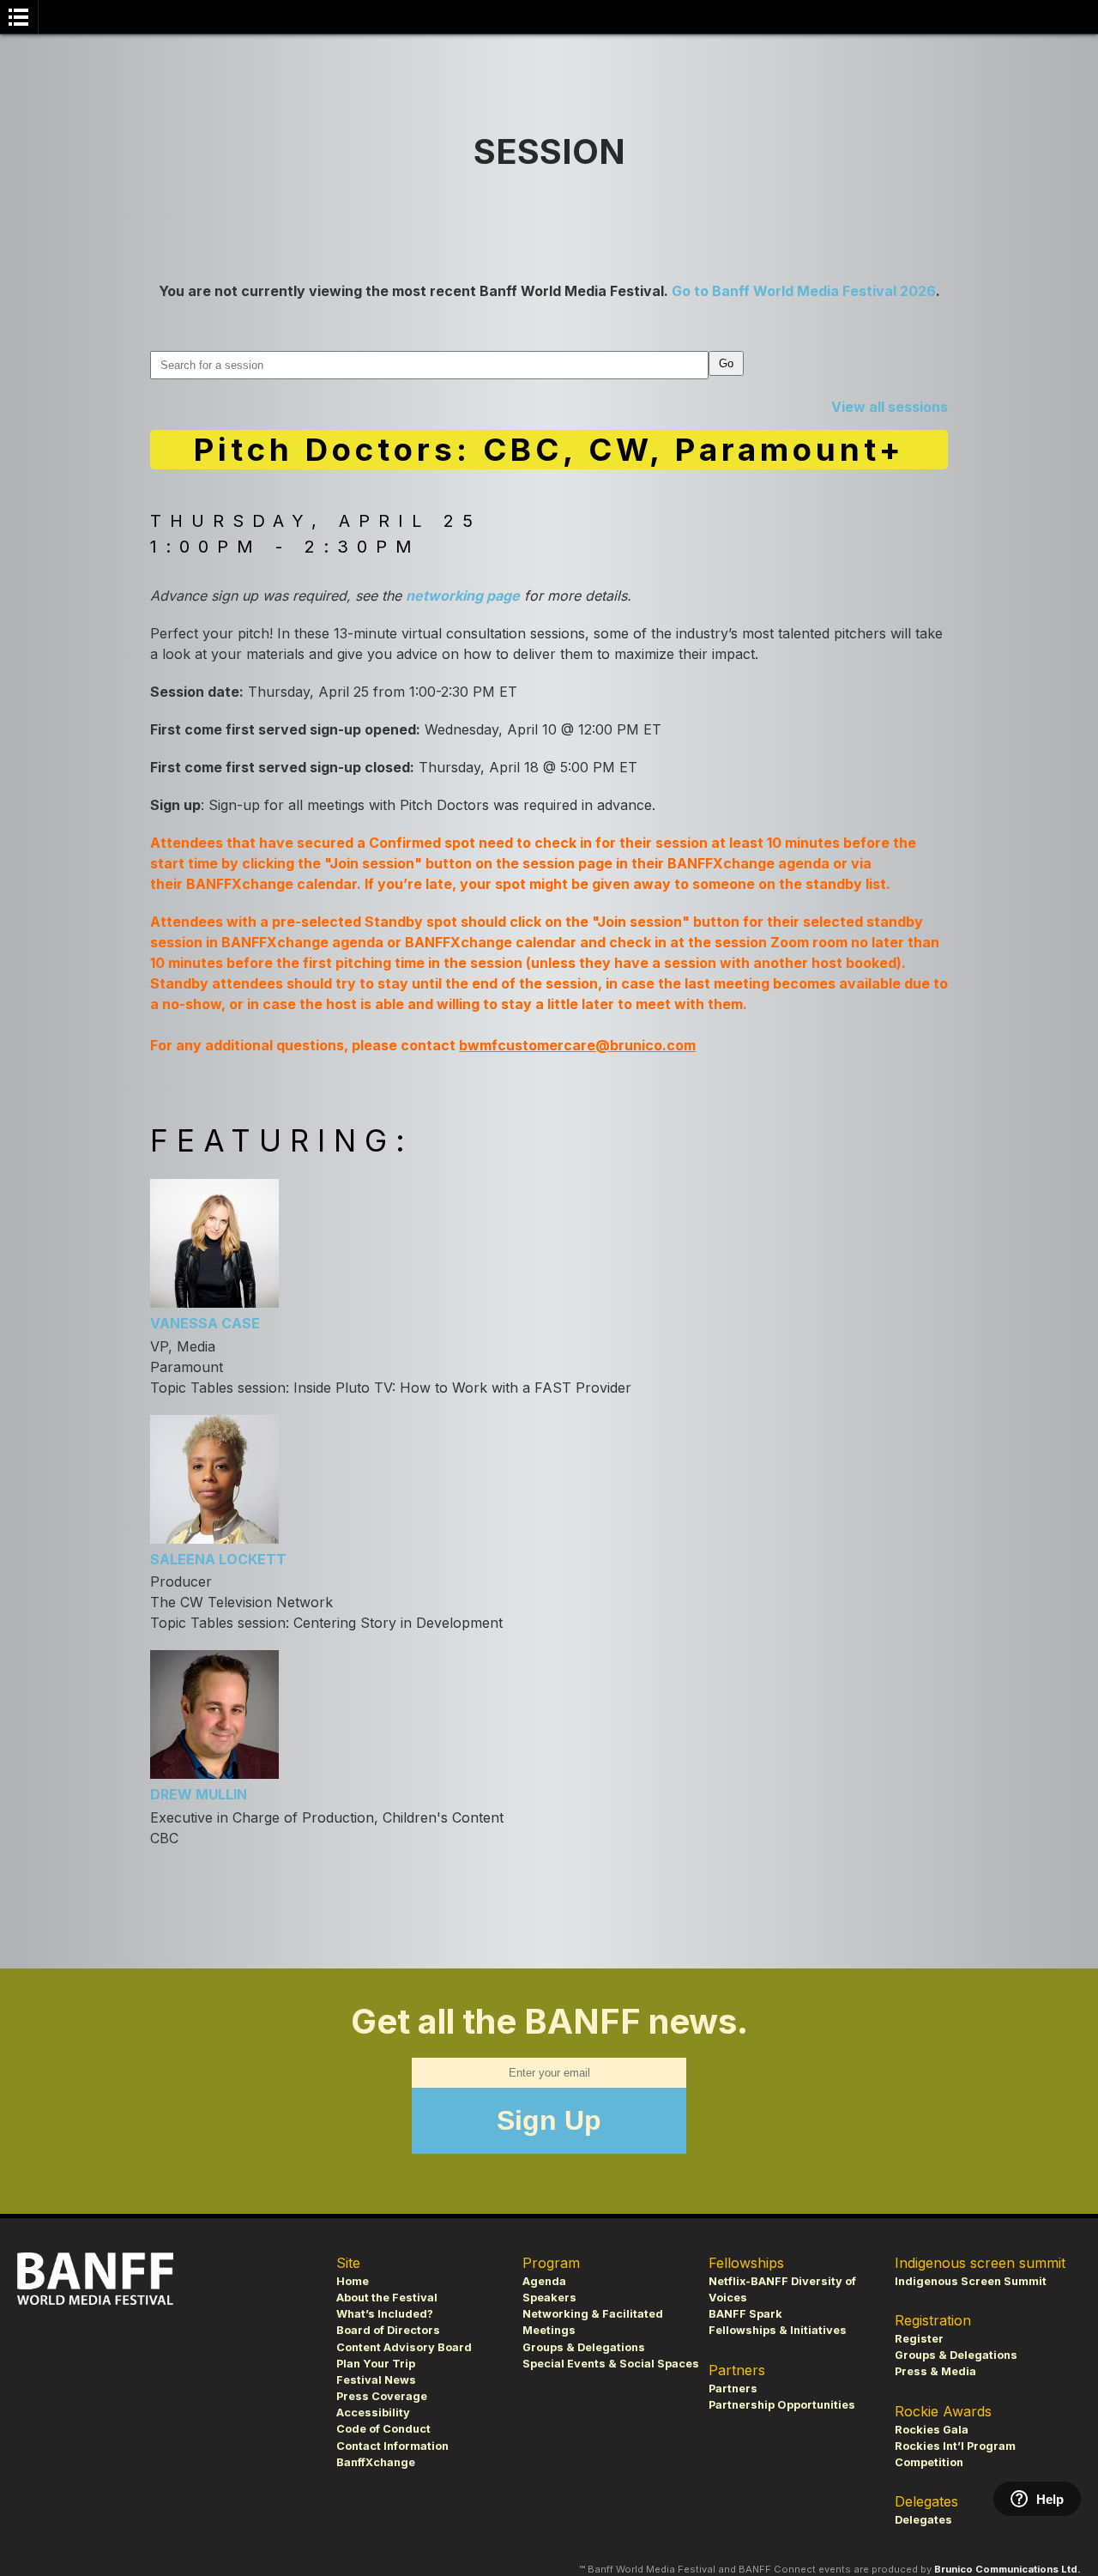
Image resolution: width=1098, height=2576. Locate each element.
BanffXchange (376, 2462)
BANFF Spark (745, 2314)
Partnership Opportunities (782, 2405)
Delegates (923, 2520)
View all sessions (890, 407)
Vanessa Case (205, 1323)
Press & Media (935, 2371)
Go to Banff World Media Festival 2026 (804, 291)
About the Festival (387, 2298)
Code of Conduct (383, 2429)
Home (353, 2281)
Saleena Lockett (218, 1559)
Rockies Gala (932, 2430)
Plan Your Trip (376, 2364)
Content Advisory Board (404, 2347)
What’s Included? (385, 2314)
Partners (733, 2389)
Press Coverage (382, 2396)
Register (919, 2339)
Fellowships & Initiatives (778, 2330)
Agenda (544, 2281)
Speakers (549, 2298)
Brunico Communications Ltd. (1008, 2569)
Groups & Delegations (584, 2347)
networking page (463, 596)
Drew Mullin (199, 1794)
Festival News (376, 2380)
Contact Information (392, 2446)
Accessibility (373, 2413)
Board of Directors (388, 2330)
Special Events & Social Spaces (611, 2364)
